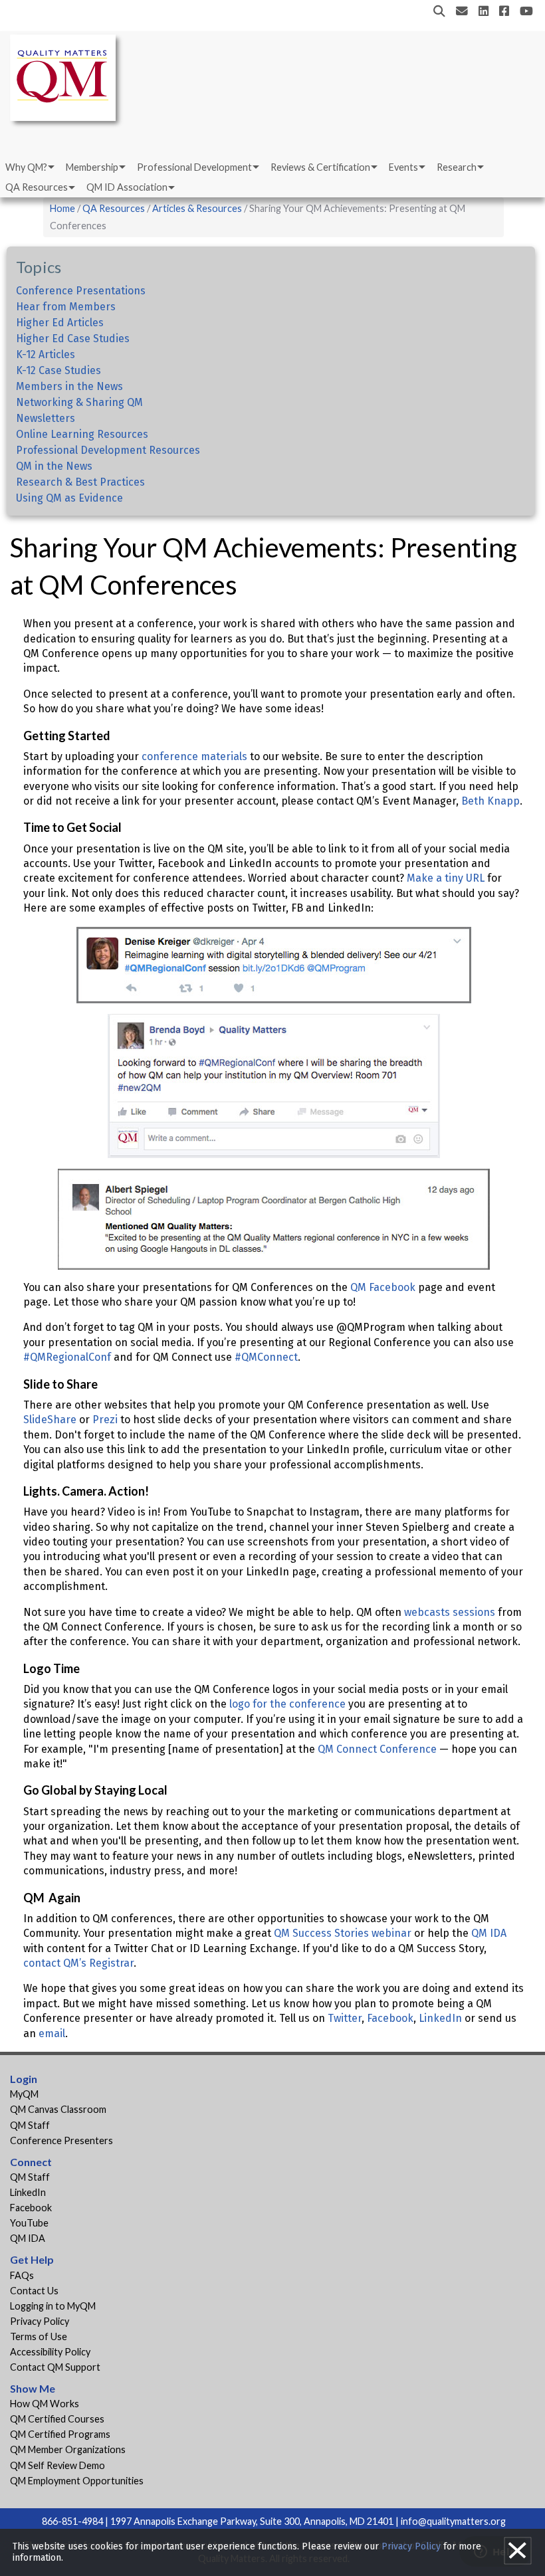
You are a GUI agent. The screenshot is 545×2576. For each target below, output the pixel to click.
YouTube (29, 2223)
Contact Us (34, 2291)
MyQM (24, 2094)
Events (403, 167)
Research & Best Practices (80, 482)
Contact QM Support (55, 2367)
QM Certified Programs (60, 2434)
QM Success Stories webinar (343, 1933)
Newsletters (46, 418)
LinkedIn (440, 2018)
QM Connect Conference (377, 1749)
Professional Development (194, 167)
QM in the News (54, 466)
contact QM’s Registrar (78, 1963)
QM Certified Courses (57, 2419)
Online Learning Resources (82, 434)
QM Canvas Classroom (58, 2109)
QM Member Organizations (68, 2449)
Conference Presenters (61, 2140)
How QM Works (45, 2404)
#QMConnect (266, 1357)
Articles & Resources (198, 208)
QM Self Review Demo (57, 2465)
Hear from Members (66, 307)
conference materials (194, 756)
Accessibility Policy (50, 2352)
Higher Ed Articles (60, 323)
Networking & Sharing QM (79, 402)
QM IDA (489, 1933)
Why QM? (26, 167)
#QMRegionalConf (67, 1357)
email (52, 2033)
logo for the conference (287, 1704)
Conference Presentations (81, 291)
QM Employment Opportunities (77, 2481)
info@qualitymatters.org (453, 2521)
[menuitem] (29, 167)
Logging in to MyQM (53, 2306)
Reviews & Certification (320, 167)
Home (62, 208)
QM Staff (30, 2125)
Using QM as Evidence (69, 498)
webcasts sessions (450, 1612)
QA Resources (37, 187)
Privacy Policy (40, 2321)
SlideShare (50, 1420)
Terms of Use (39, 2336)
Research (457, 167)
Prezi (105, 1420)
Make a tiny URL (446, 878)
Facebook (390, 2018)
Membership (92, 167)
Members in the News (69, 386)
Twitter (345, 2018)
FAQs (22, 2275)
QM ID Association (127, 187)
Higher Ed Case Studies (73, 339)
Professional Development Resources (108, 450)
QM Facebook (383, 1287)
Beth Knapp (490, 801)
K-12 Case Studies (58, 370)
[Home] (66, 80)
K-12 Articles (46, 354)
